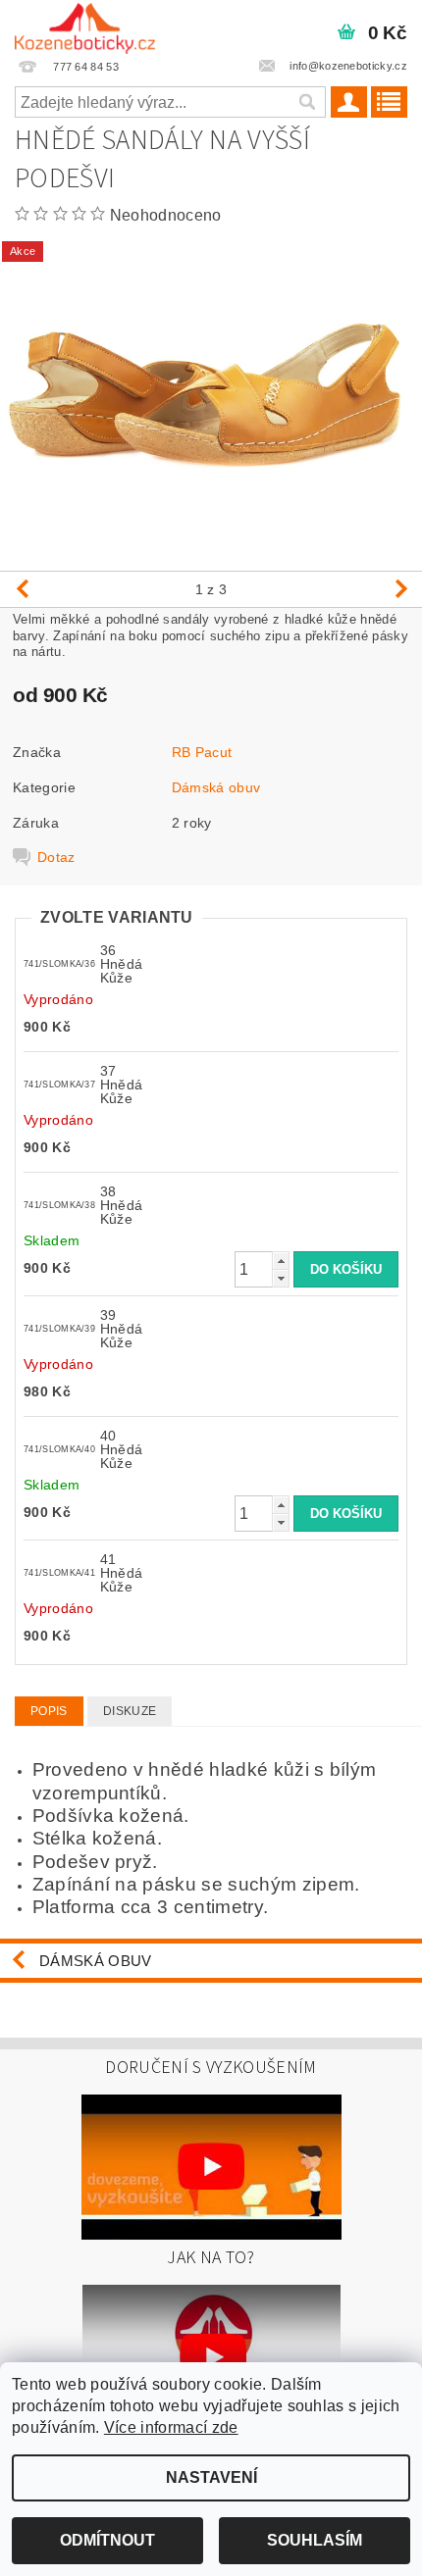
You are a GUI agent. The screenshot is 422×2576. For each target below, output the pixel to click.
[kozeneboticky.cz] (85, 25)
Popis (49, 1711)
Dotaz (56, 857)
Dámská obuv (216, 787)
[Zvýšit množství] (281, 1261)
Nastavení (211, 2477)
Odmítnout (107, 2540)
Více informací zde (171, 2427)
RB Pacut (202, 752)
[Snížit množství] (281, 1278)
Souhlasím (315, 2540)
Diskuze (130, 1711)
